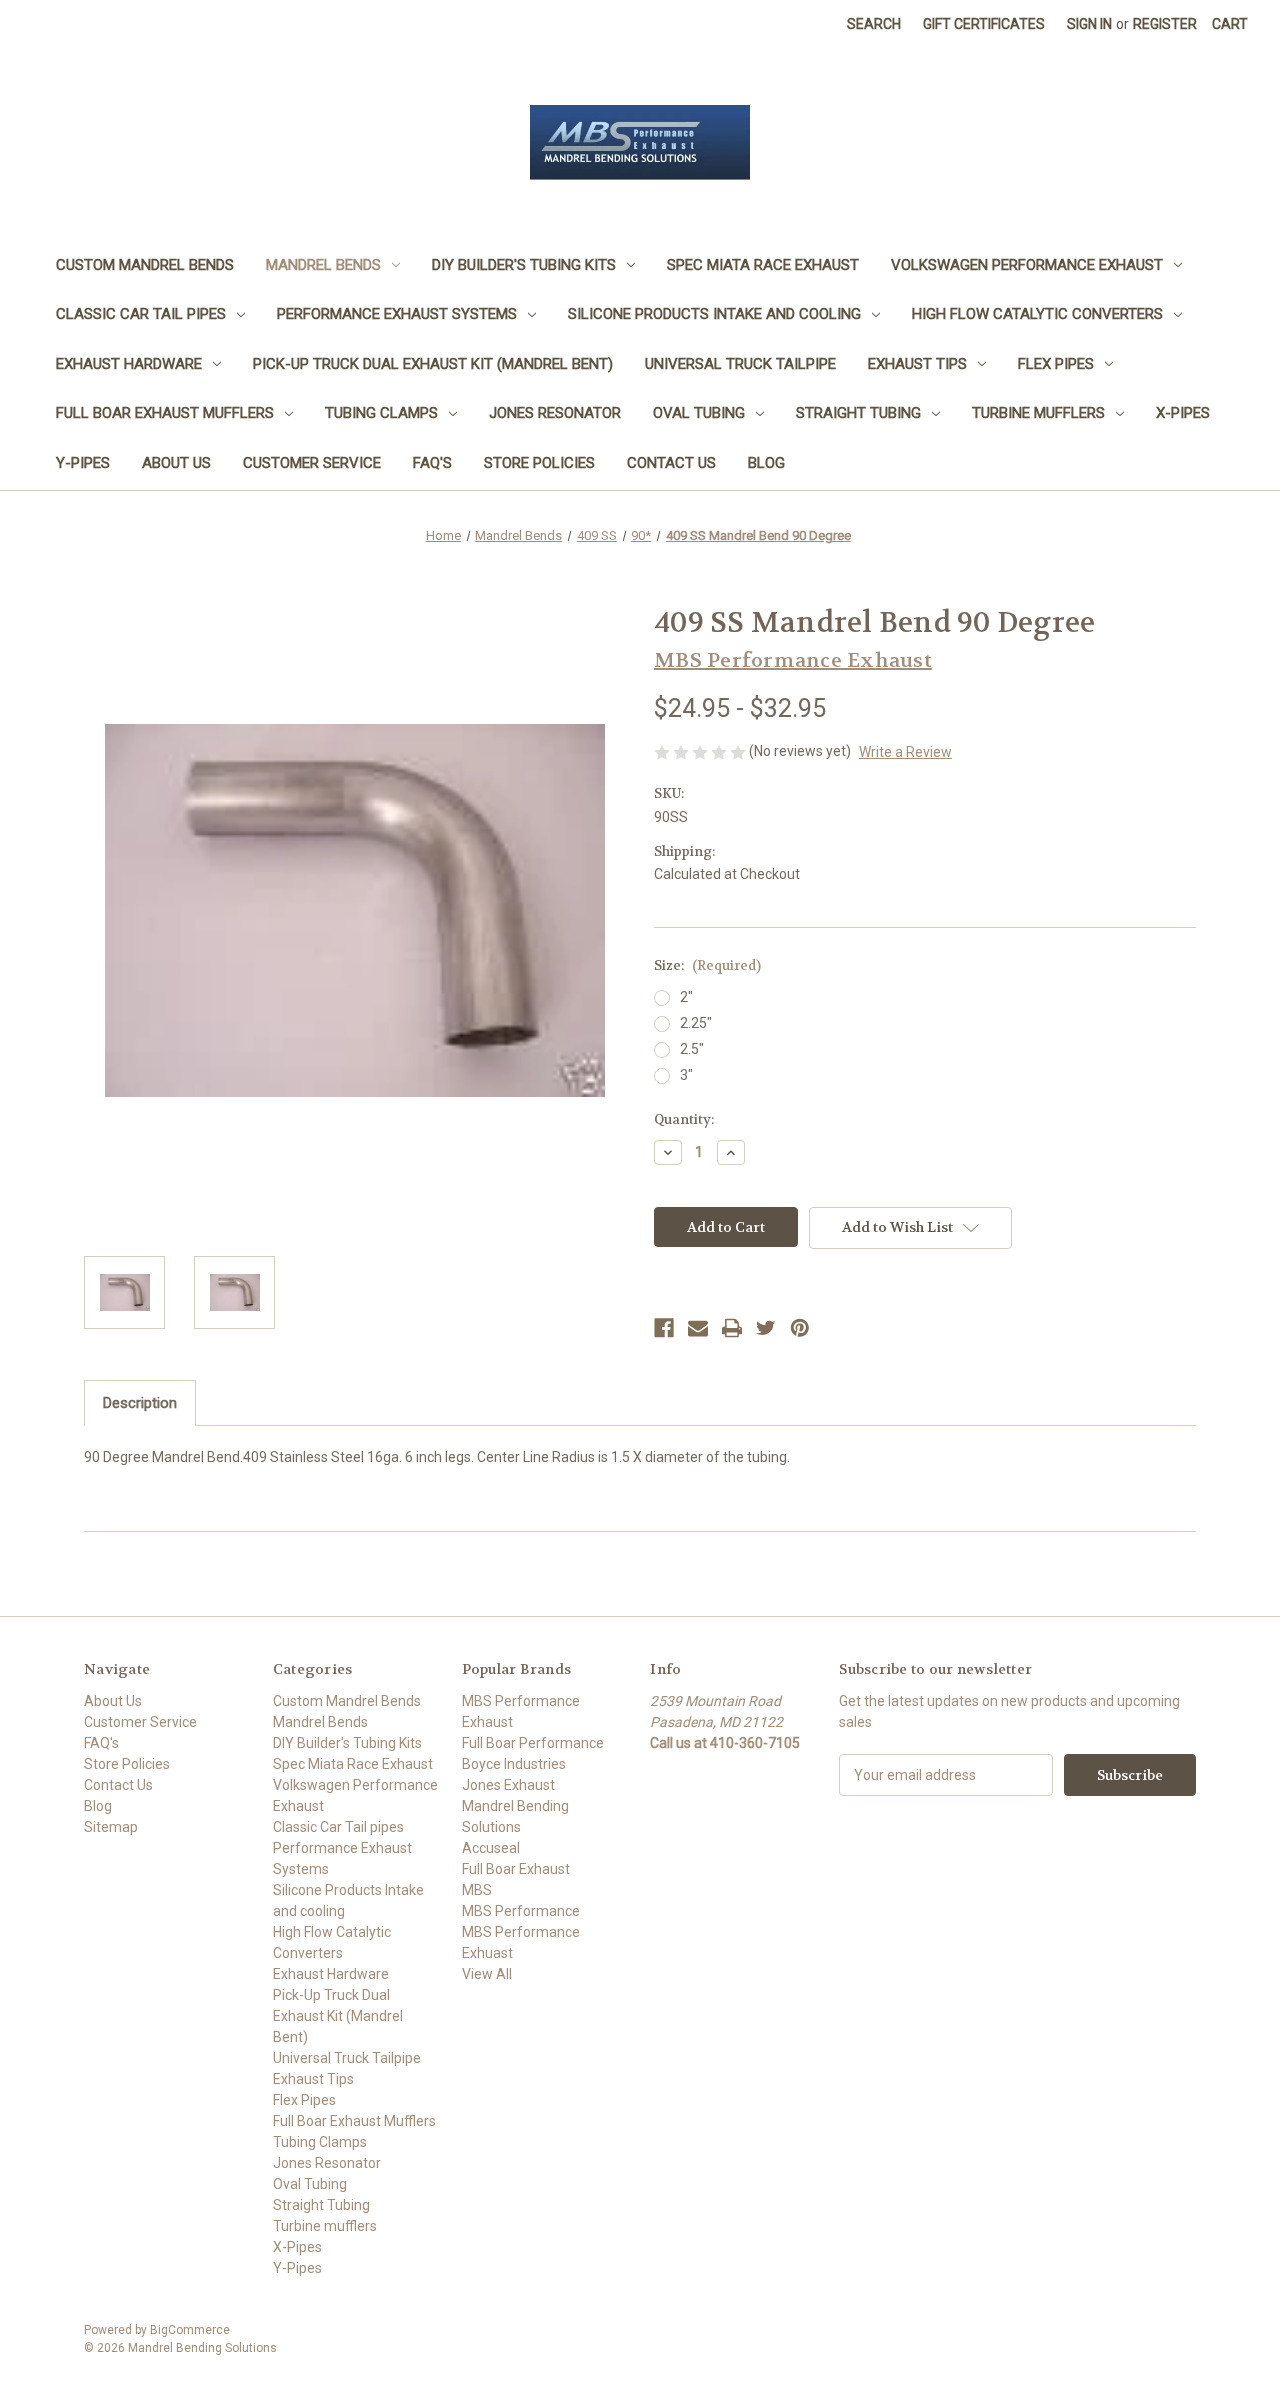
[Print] (732, 1328)
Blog (766, 463)
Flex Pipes (1056, 364)
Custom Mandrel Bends (145, 265)
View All (487, 1974)
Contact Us (671, 463)
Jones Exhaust (508, 1785)
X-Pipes (1183, 413)
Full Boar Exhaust (516, 1869)
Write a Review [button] (905, 752)
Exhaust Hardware (129, 364)
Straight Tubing (858, 413)
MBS (477, 1890)
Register (1165, 24)
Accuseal (491, 1848)
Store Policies (539, 463)
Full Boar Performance (533, 1743)
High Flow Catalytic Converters (1037, 314)
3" (686, 1075)
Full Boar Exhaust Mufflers (165, 413)
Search (874, 24)
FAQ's (432, 463)
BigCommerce (190, 2330)
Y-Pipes (83, 463)
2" (686, 997)
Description (140, 1403)
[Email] (698, 1328)
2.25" (696, 1023)
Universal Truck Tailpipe (740, 364)
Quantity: (684, 1119)
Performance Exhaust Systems (397, 314)
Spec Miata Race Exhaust (763, 265)
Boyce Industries (514, 1764)
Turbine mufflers (1038, 413)
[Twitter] (766, 1328)
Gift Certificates (984, 24)
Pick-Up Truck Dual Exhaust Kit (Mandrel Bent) (433, 364)
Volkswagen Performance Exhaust (1027, 265)
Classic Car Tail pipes (141, 314)
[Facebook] (664, 1328)
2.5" (692, 1049)
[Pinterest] (800, 1328)
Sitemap (111, 1827)
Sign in (1089, 24)
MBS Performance (521, 1911)
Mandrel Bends (323, 265)
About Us (176, 463)
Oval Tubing (699, 413)
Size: (707, 965)
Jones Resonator (555, 413)
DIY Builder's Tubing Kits (524, 265)
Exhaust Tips (917, 364)
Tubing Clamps (381, 413)
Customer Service (312, 463)
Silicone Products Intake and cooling (714, 314)
